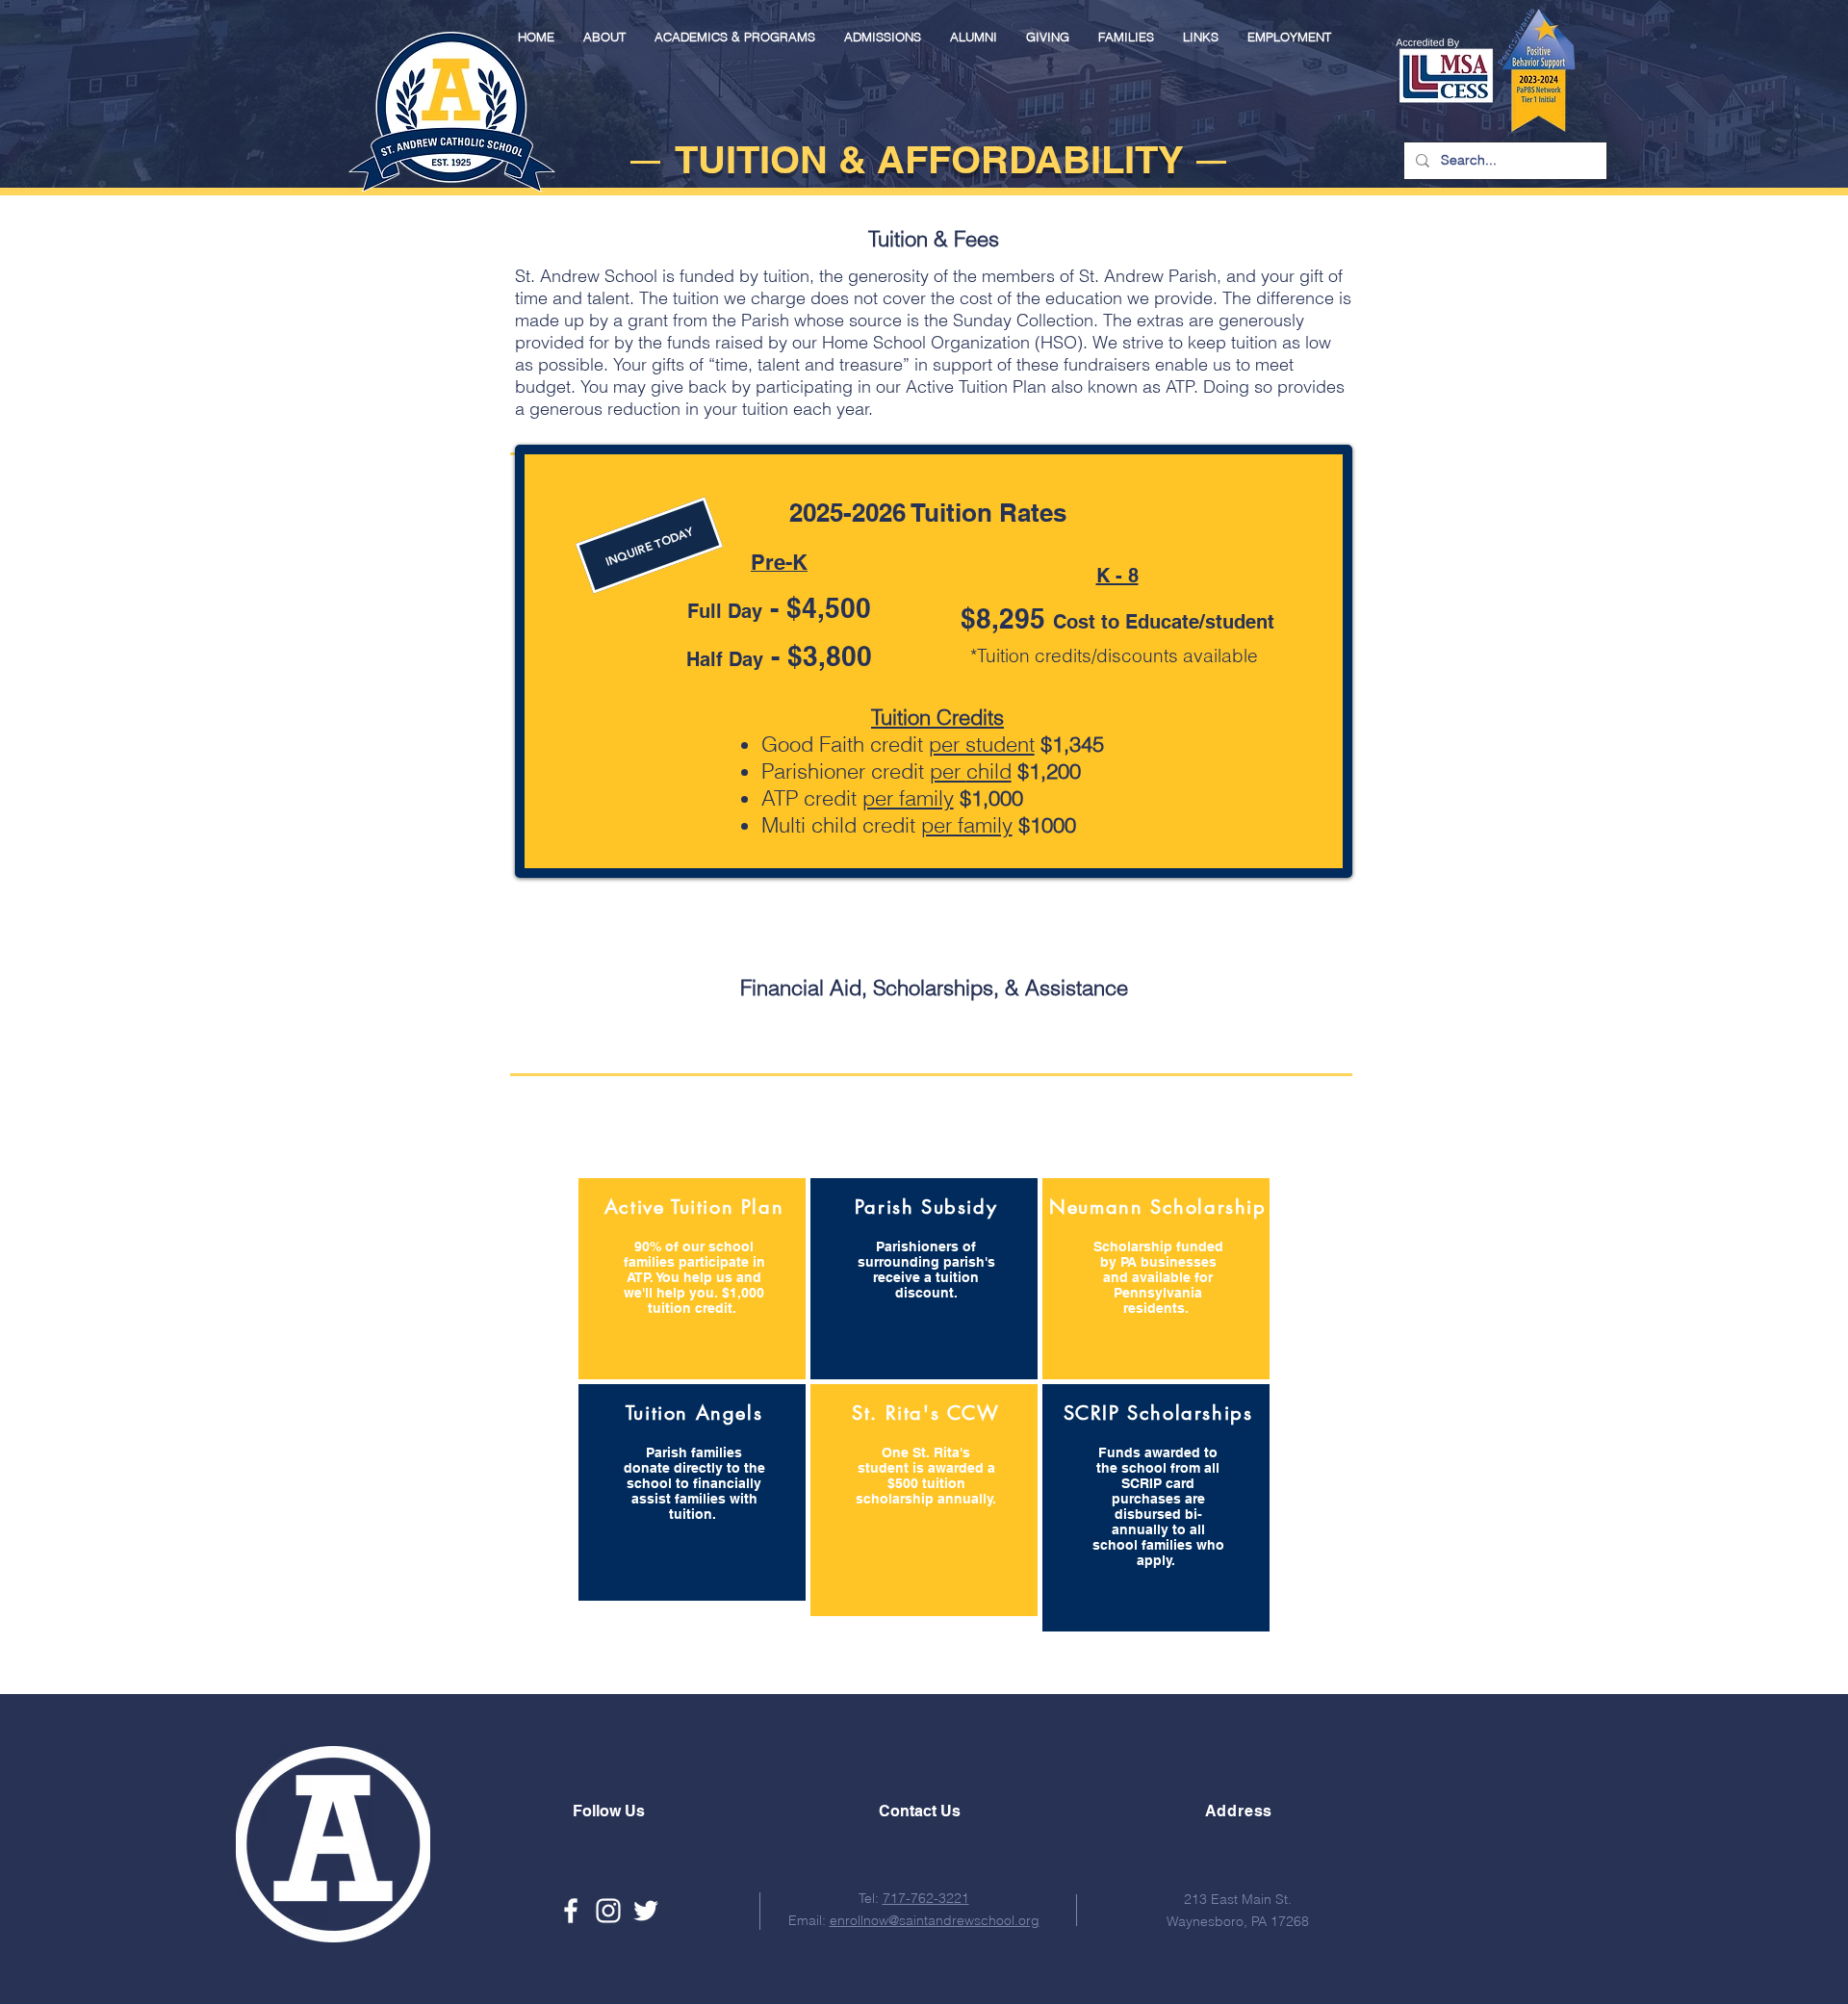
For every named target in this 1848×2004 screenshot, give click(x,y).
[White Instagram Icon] (608, 1911)
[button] (604, 37)
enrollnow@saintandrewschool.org (935, 1920)
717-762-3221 (926, 1898)
